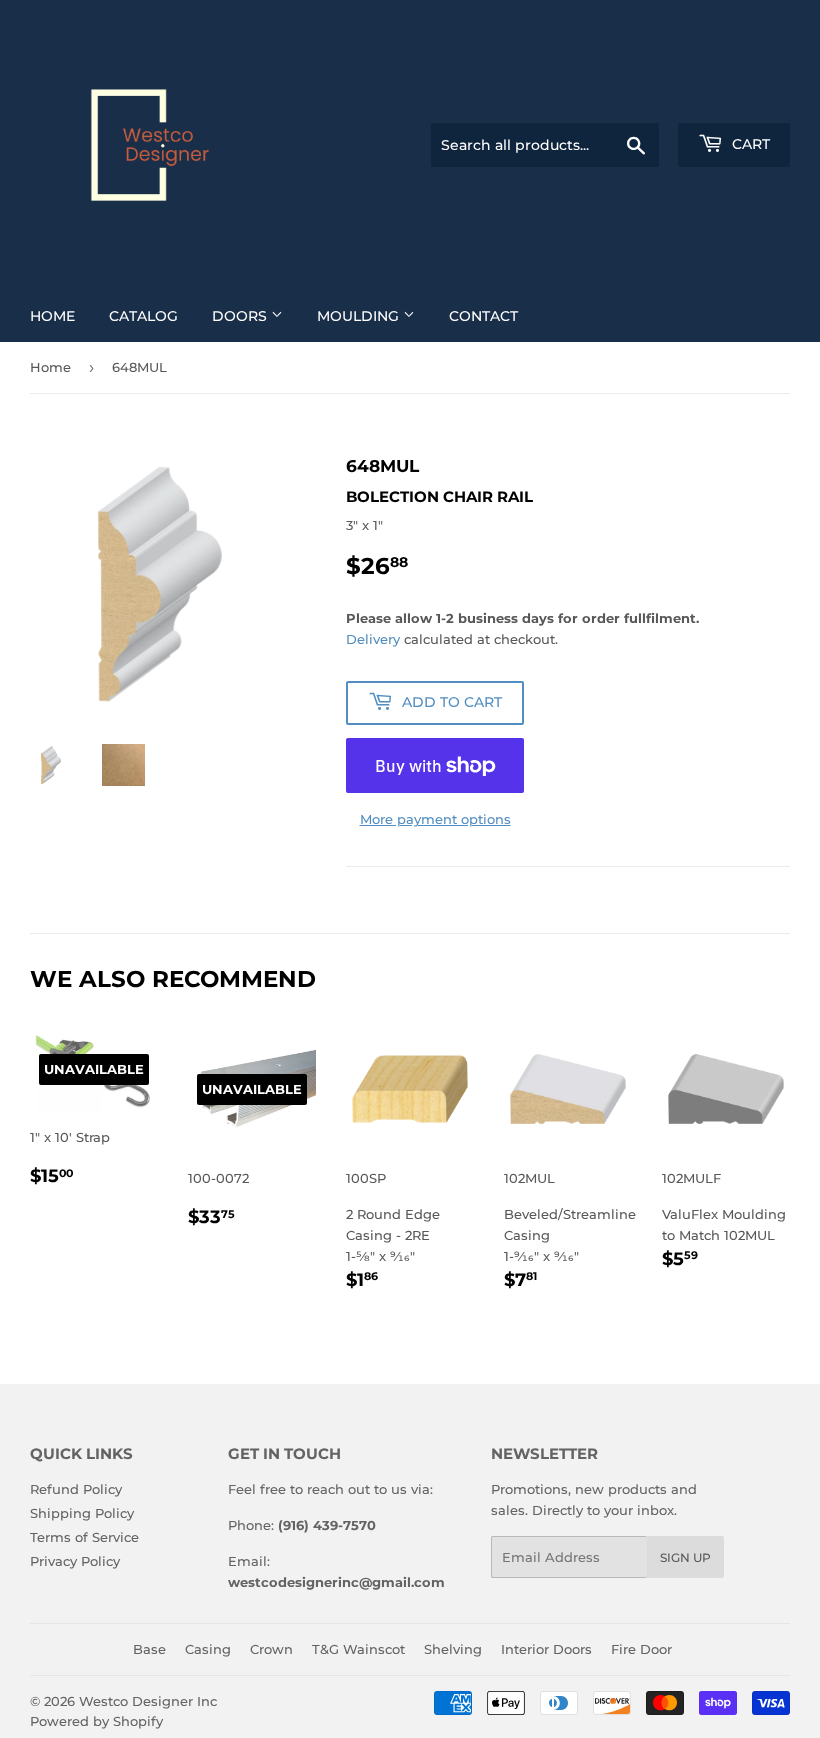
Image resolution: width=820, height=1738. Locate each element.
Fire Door (641, 1649)
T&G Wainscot (358, 1649)
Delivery (373, 639)
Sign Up (685, 1557)
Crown (271, 1649)
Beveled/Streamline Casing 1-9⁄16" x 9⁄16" (568, 1231)
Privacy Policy (75, 1561)
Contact (483, 316)
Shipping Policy (82, 1513)
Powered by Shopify (96, 1721)
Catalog (143, 316)
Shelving (453, 1649)
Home (52, 316)
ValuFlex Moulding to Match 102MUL (724, 1221)
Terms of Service (84, 1537)
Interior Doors (546, 1649)
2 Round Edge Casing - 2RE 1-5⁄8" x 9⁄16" (404, 1231)
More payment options (435, 819)
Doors (241, 316)
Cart (749, 144)
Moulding (360, 316)
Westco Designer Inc (148, 1701)
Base (149, 1649)
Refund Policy (76, 1489)
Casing (208, 1649)
